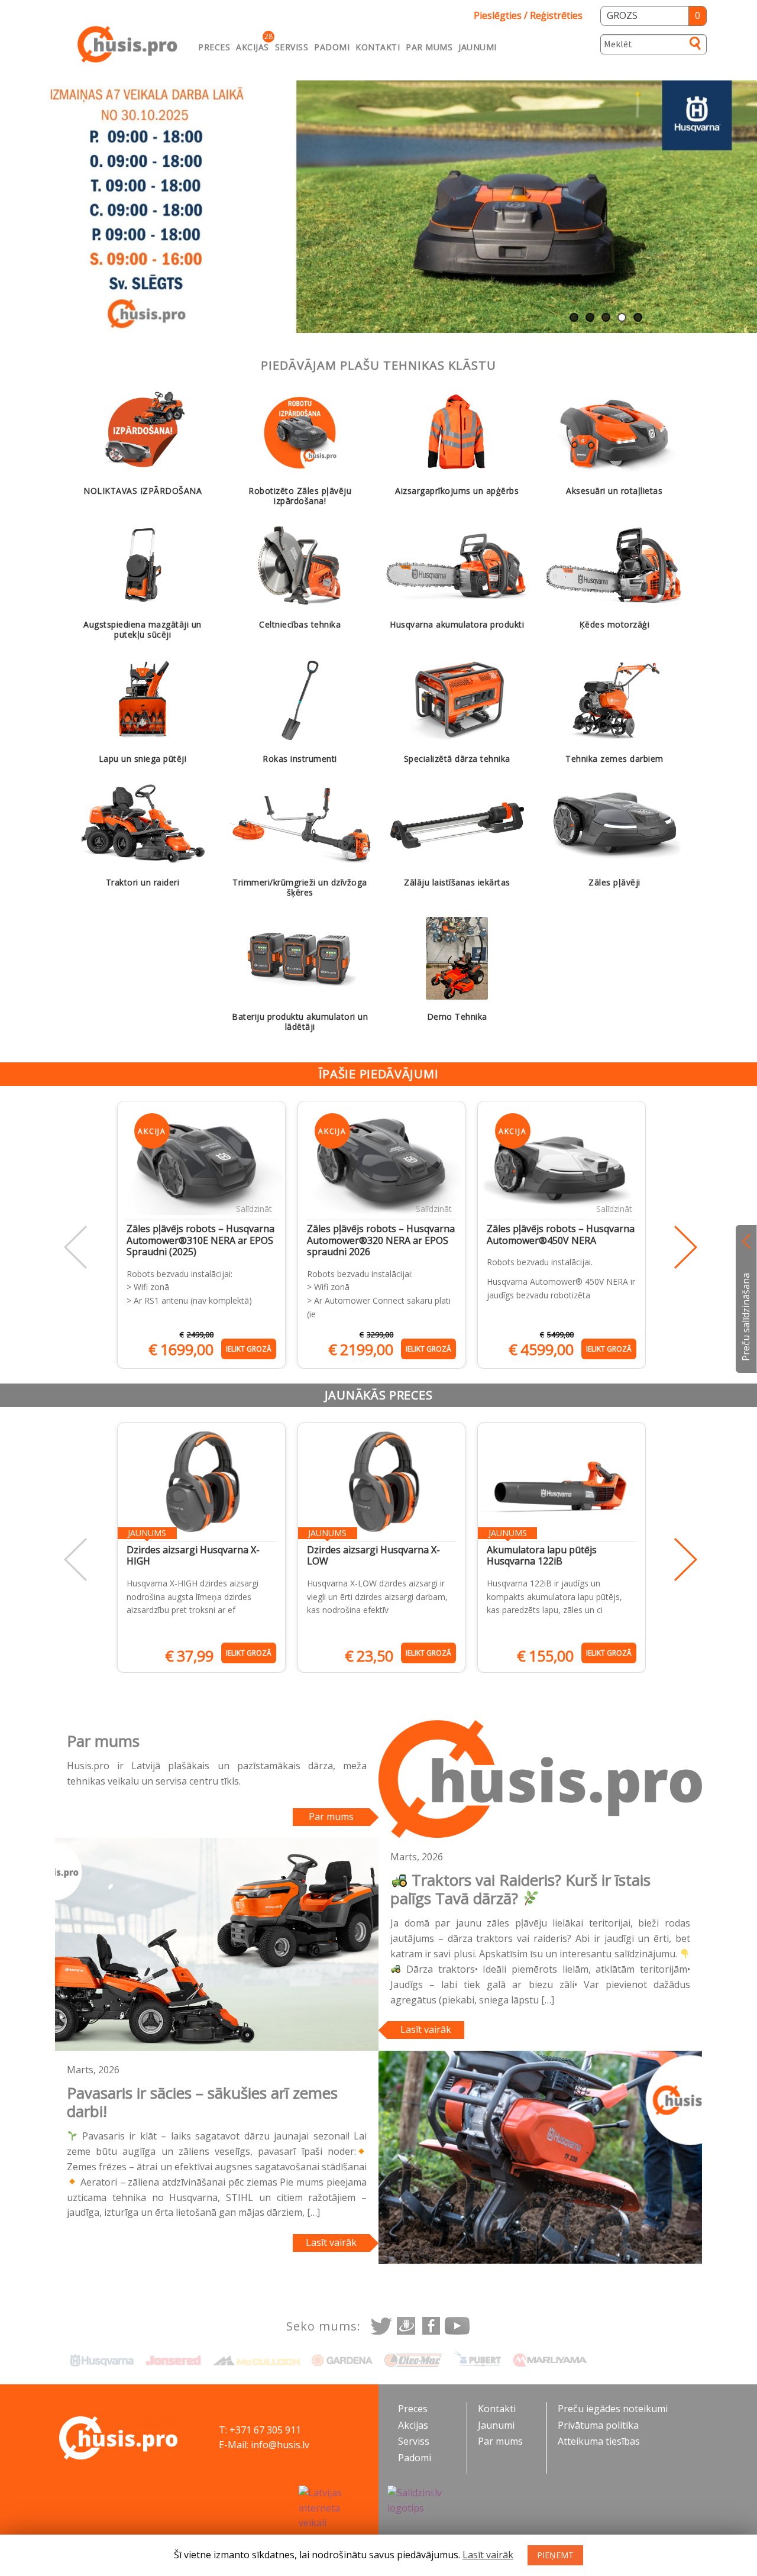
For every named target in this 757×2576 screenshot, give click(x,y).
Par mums (429, 47)
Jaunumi (478, 47)
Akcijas (253, 47)
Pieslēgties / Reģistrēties (528, 15)
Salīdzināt (254, 1209)
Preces (214, 47)
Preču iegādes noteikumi (613, 2409)
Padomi (332, 47)
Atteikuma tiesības (599, 2441)
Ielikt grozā (249, 1349)
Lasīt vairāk (426, 2029)
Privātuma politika (598, 2425)
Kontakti (378, 47)
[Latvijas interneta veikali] (334, 2509)
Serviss (292, 47)
